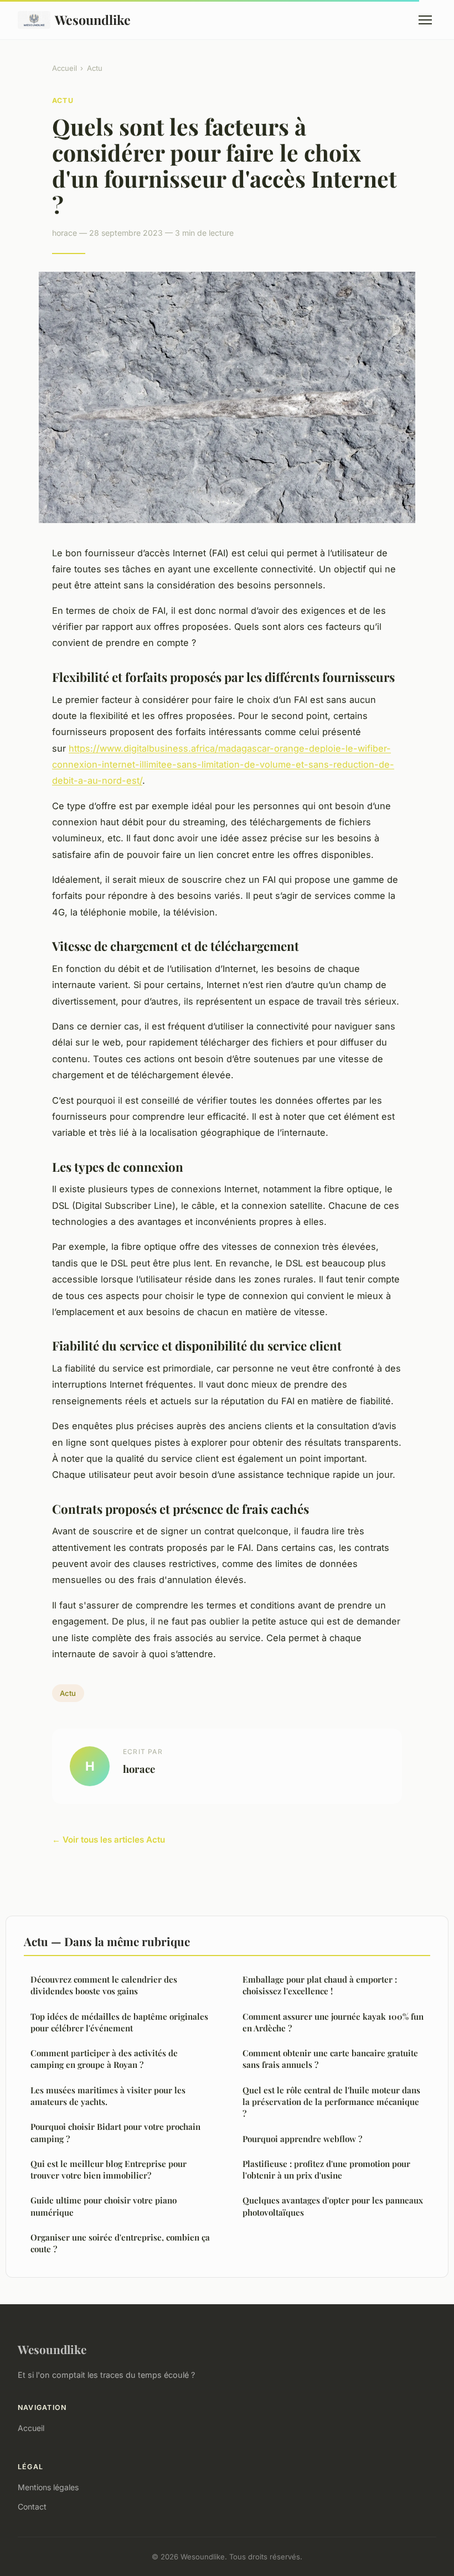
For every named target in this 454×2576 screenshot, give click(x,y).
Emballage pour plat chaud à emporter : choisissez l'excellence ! (320, 1985)
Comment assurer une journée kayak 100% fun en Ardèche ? (333, 2022)
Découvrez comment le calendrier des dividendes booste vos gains (104, 1985)
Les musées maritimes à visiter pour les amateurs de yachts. (108, 2096)
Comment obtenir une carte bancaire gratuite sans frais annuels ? (330, 2059)
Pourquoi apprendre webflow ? (302, 2139)
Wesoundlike (93, 20)
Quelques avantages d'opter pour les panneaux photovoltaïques (333, 2206)
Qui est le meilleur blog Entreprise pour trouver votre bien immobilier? (109, 2169)
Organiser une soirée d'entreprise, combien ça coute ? (120, 2243)
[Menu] (425, 20)
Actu (95, 68)
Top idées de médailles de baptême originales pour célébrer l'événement (119, 2022)
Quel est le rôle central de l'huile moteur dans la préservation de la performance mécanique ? (331, 2102)
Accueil (65, 68)
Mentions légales (48, 2487)
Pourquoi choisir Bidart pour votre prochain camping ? (115, 2132)
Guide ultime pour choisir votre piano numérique (104, 2206)
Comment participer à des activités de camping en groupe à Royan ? (104, 2059)
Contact (32, 2507)
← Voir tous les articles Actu (109, 1840)
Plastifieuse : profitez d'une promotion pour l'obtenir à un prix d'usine (326, 2169)
